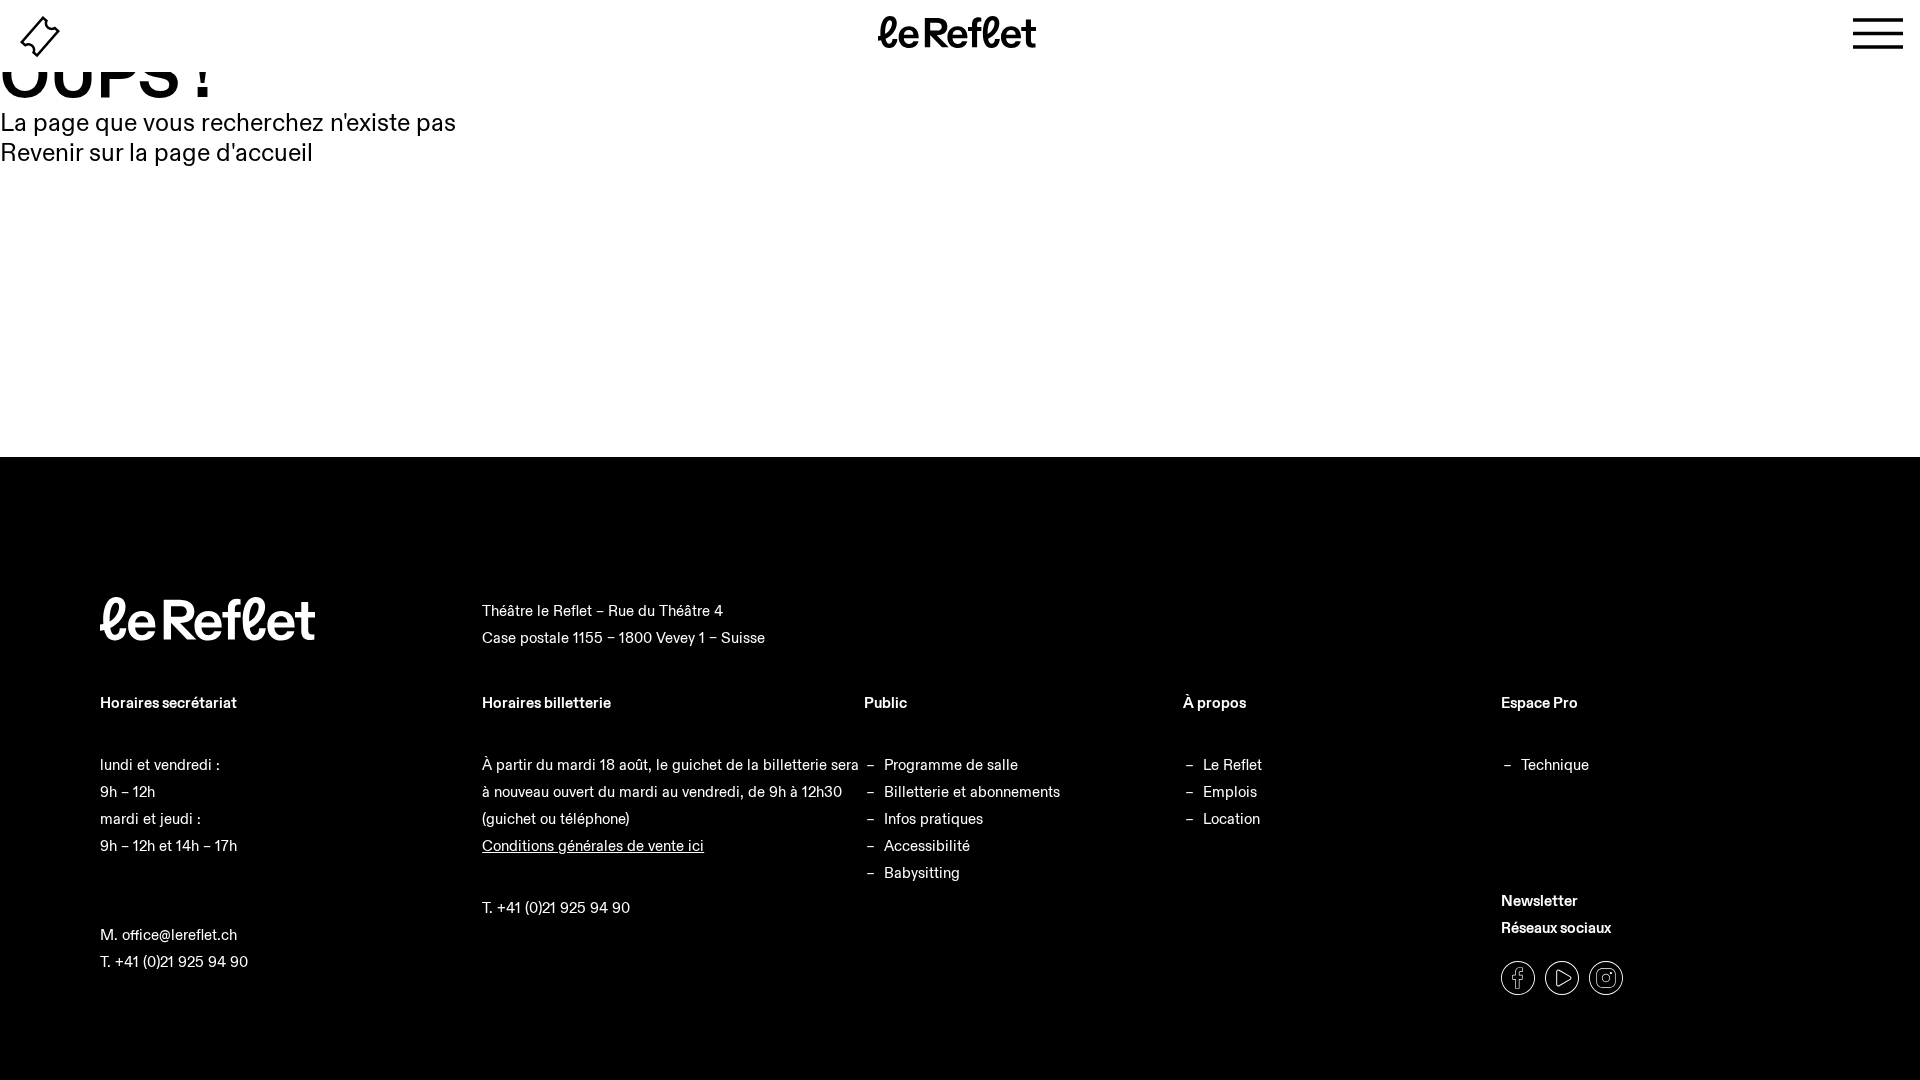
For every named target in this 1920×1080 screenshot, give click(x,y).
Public (885, 702)
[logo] (207, 635)
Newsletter (1539, 900)
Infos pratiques (933, 818)
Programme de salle (951, 764)
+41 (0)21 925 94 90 (181, 961)
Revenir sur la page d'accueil (156, 152)
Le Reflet (1232, 764)
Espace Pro (1539, 702)
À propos (1214, 702)
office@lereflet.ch (179, 934)
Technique (1555, 764)
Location (1231, 818)
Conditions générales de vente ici (593, 845)
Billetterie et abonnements (972, 791)
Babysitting (922, 872)
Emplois (1230, 791)
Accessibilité (927, 845)
